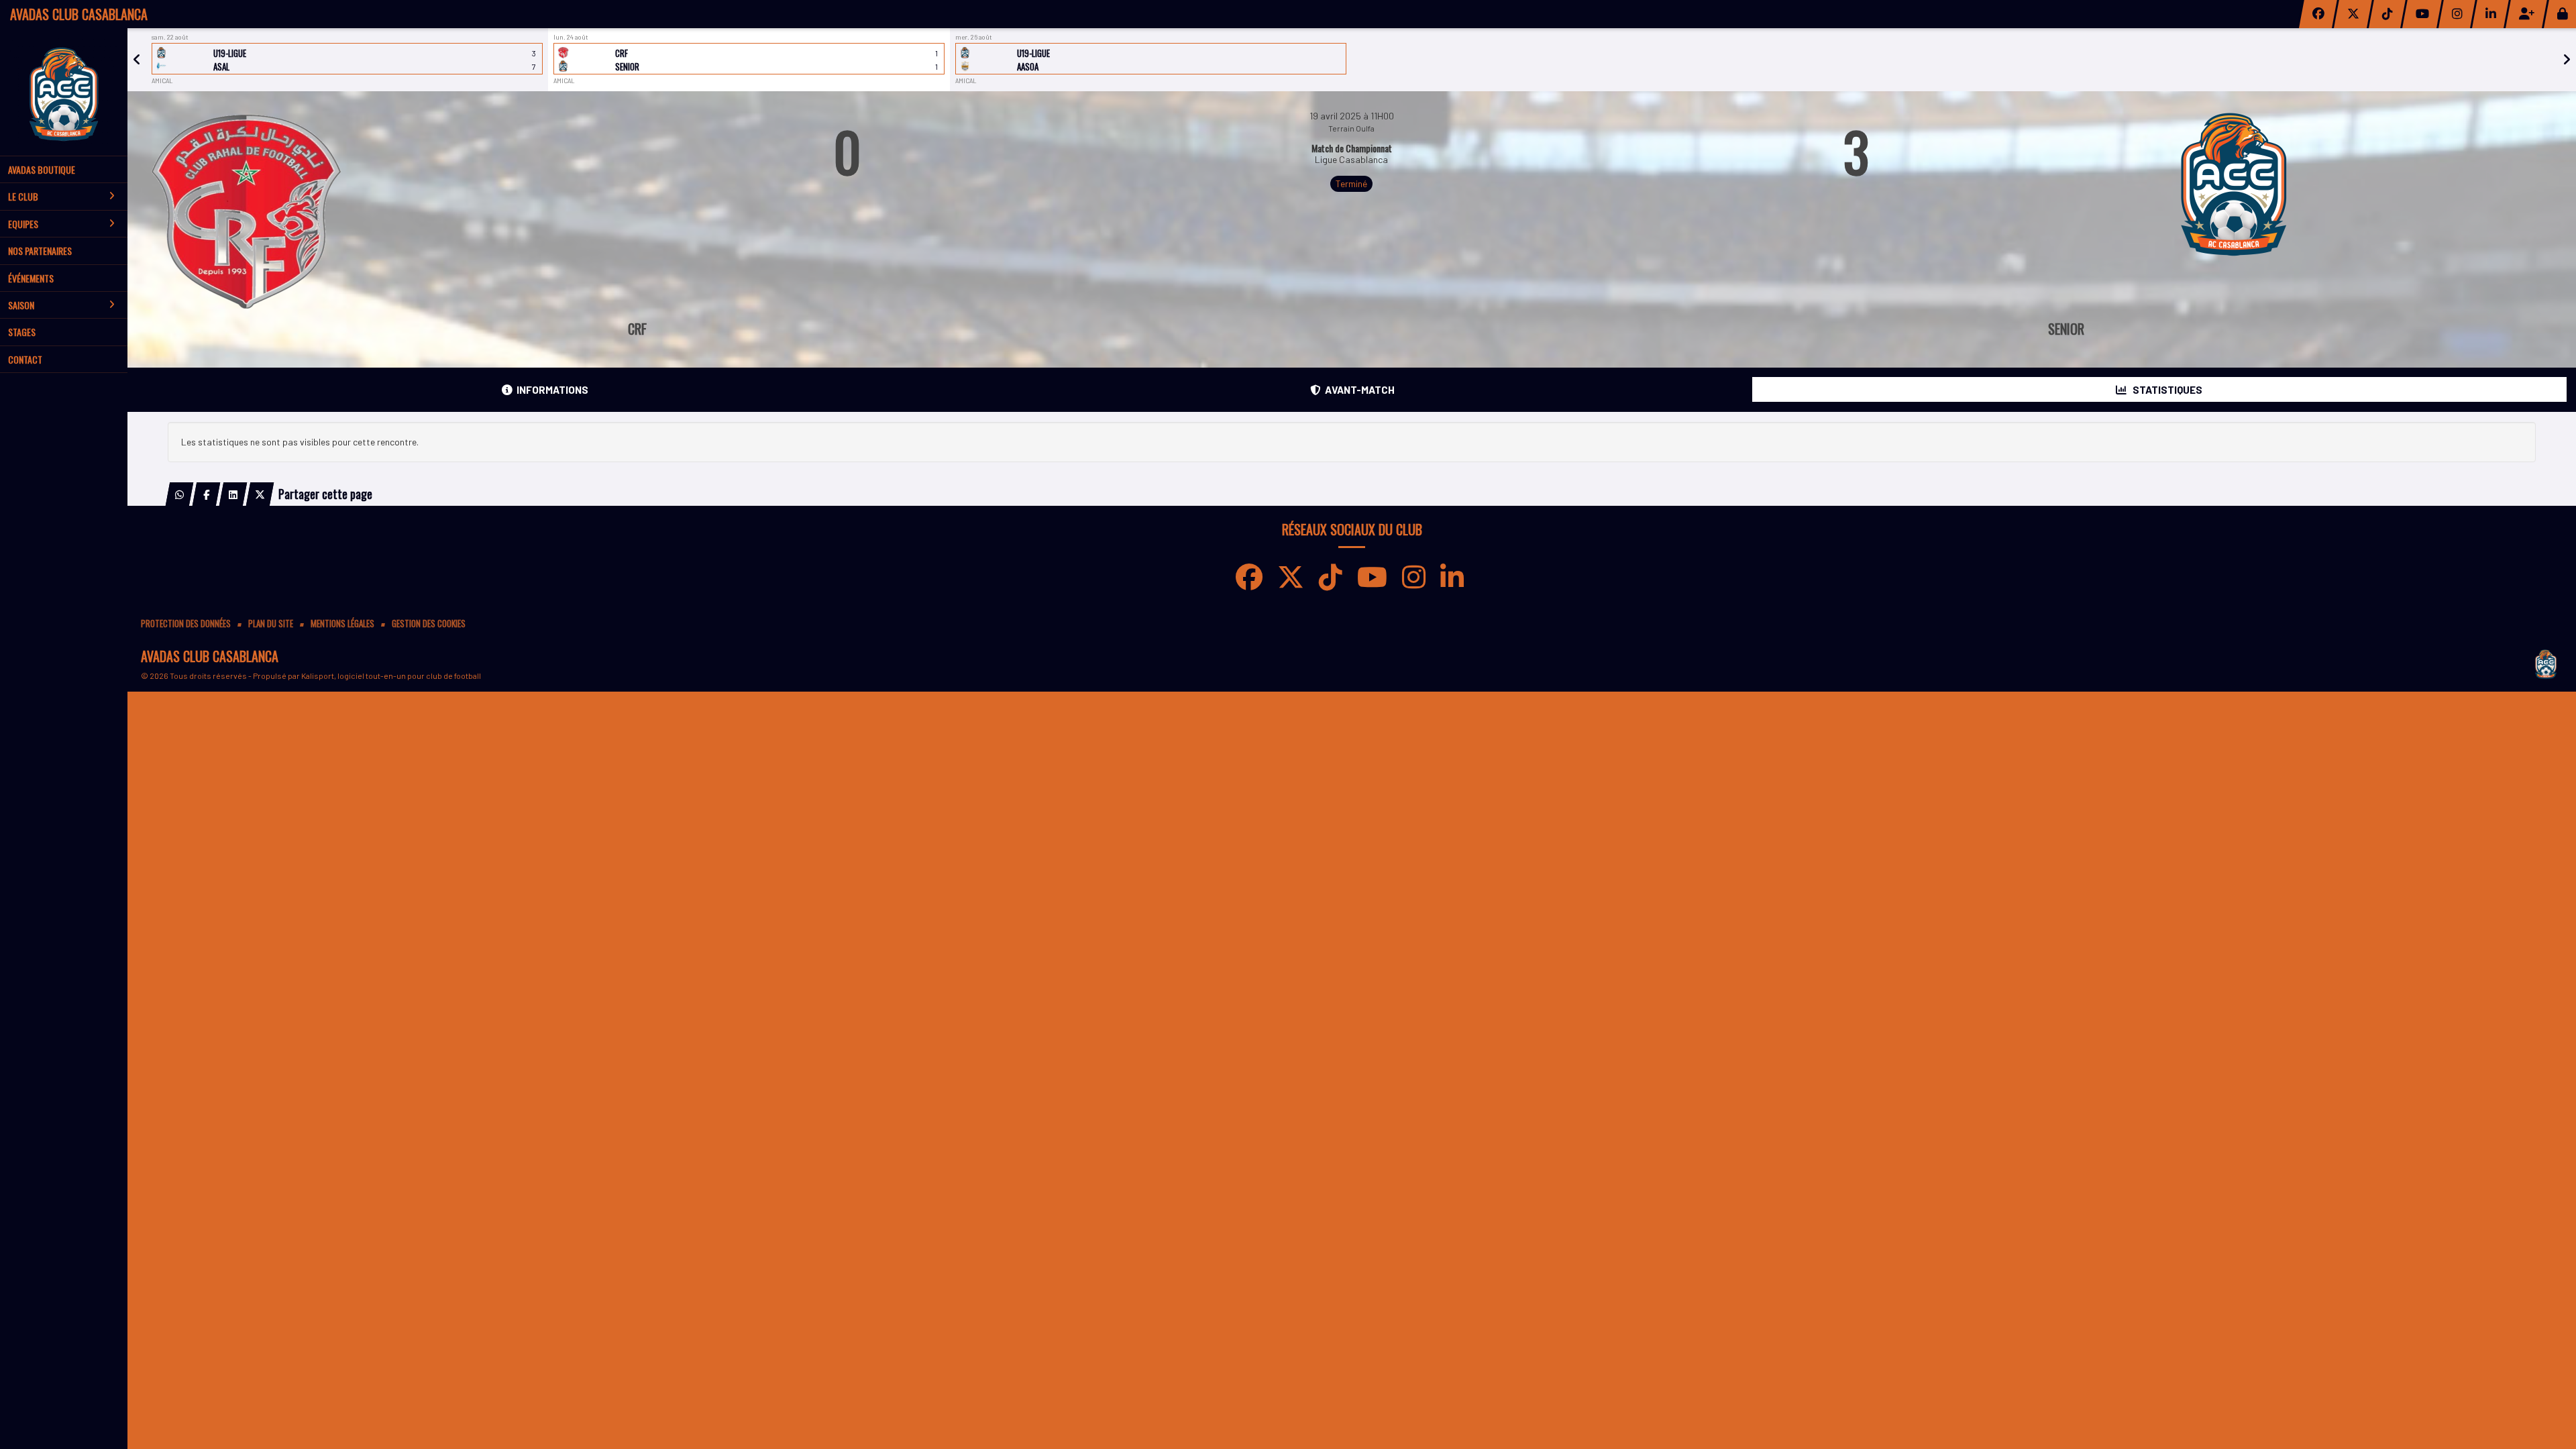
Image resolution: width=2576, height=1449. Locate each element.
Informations (552, 390)
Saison (21, 305)
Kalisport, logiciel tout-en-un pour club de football (391, 676)
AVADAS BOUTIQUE (42, 169)
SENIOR (2066, 329)
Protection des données (186, 624)
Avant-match (1360, 390)
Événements (31, 278)
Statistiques (2166, 390)
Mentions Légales (342, 624)
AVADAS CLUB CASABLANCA (79, 14)
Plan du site (271, 624)
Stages (22, 332)
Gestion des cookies (429, 624)
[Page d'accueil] (64, 92)
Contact (25, 359)
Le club (23, 196)
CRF (637, 329)
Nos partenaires (40, 251)
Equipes (23, 224)
